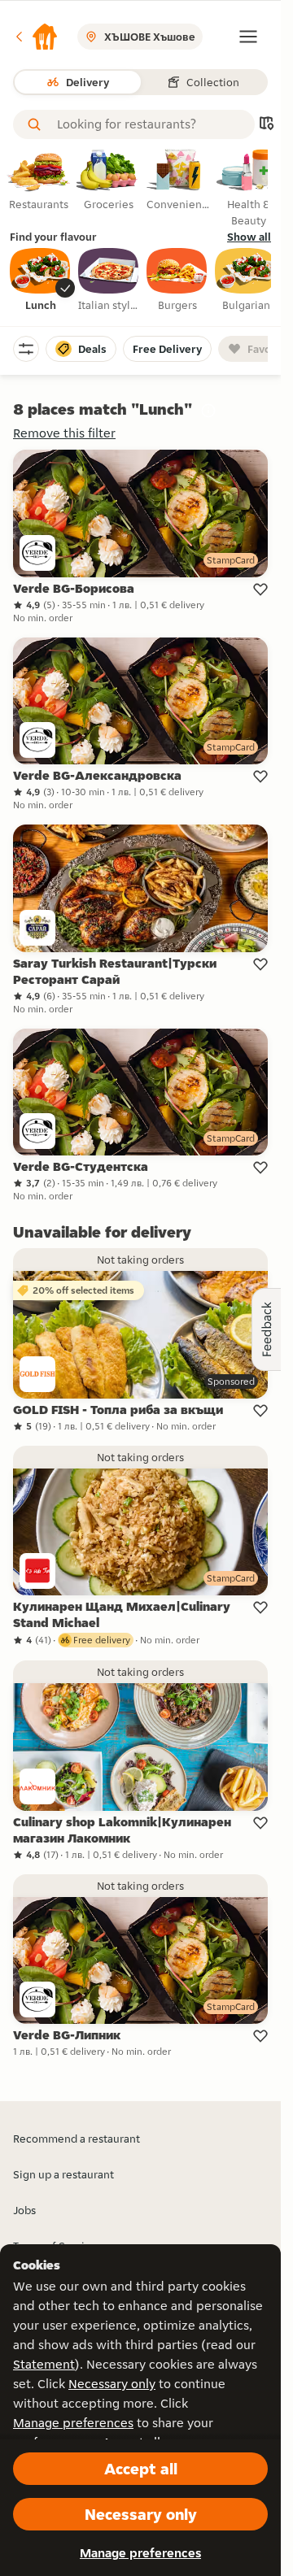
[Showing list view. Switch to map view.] (266, 125)
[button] (36, 37)
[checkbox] (41, 281)
